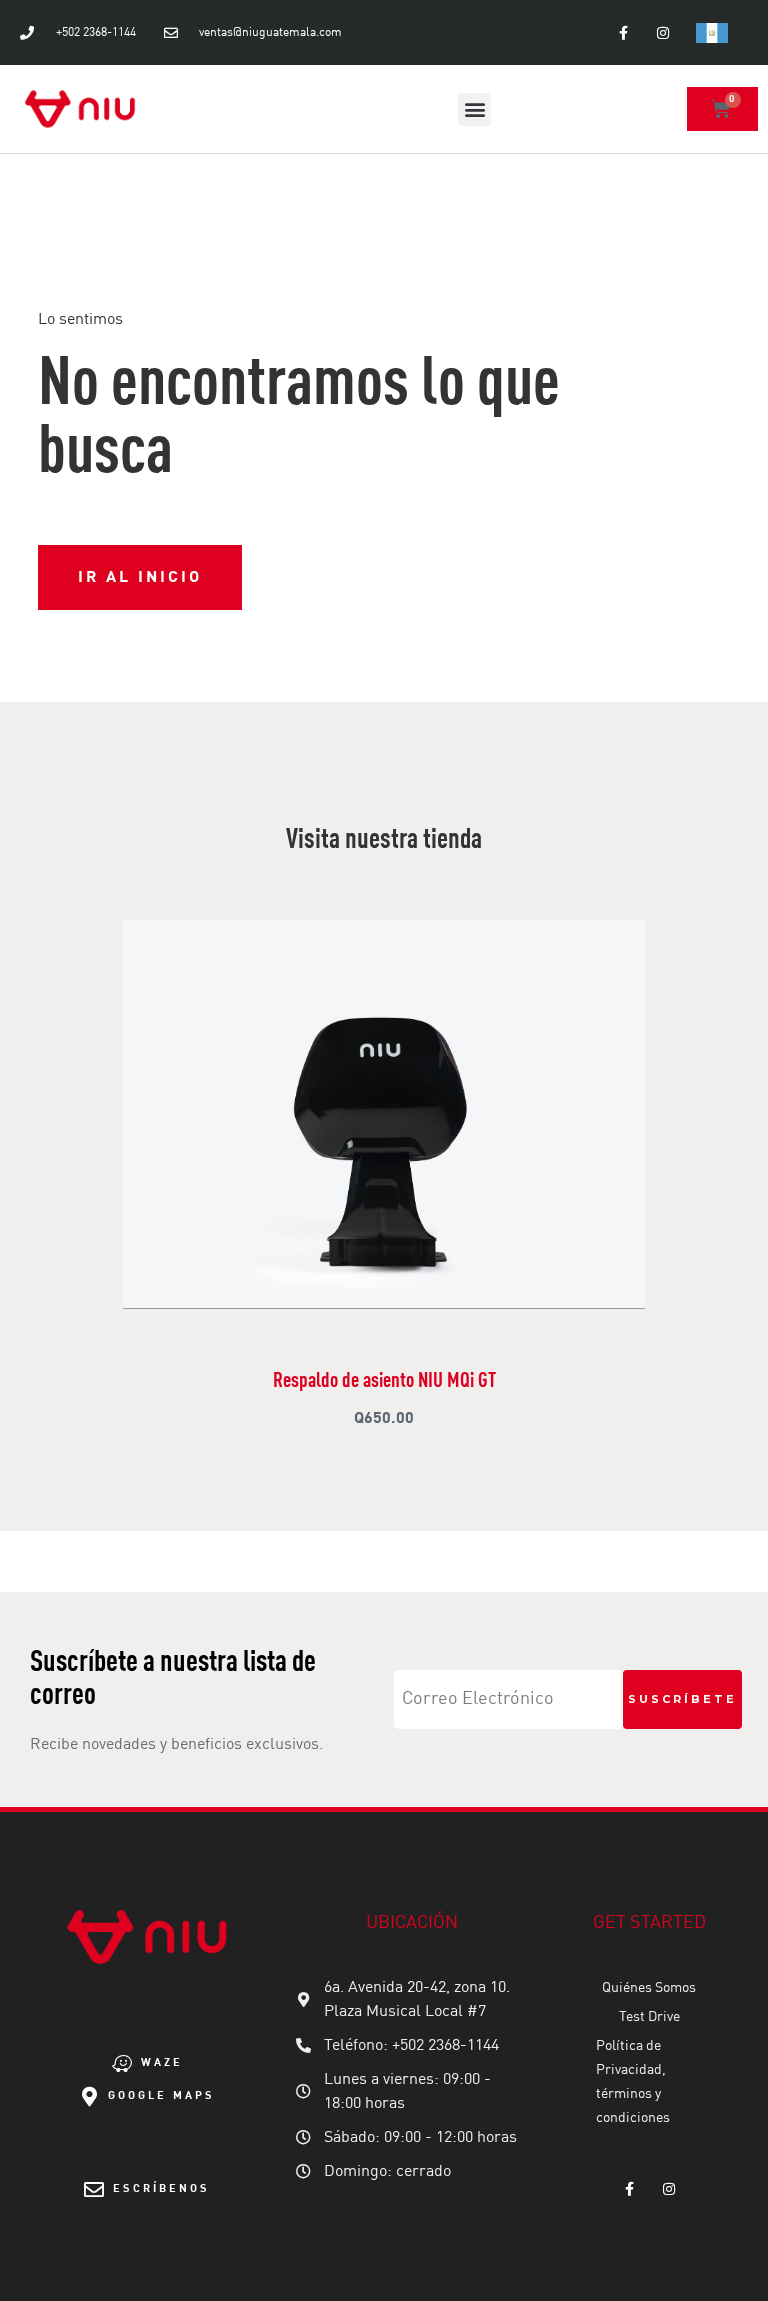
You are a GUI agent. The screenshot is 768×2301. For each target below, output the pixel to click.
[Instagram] (662, 32)
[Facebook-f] (623, 32)
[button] (474, 109)
